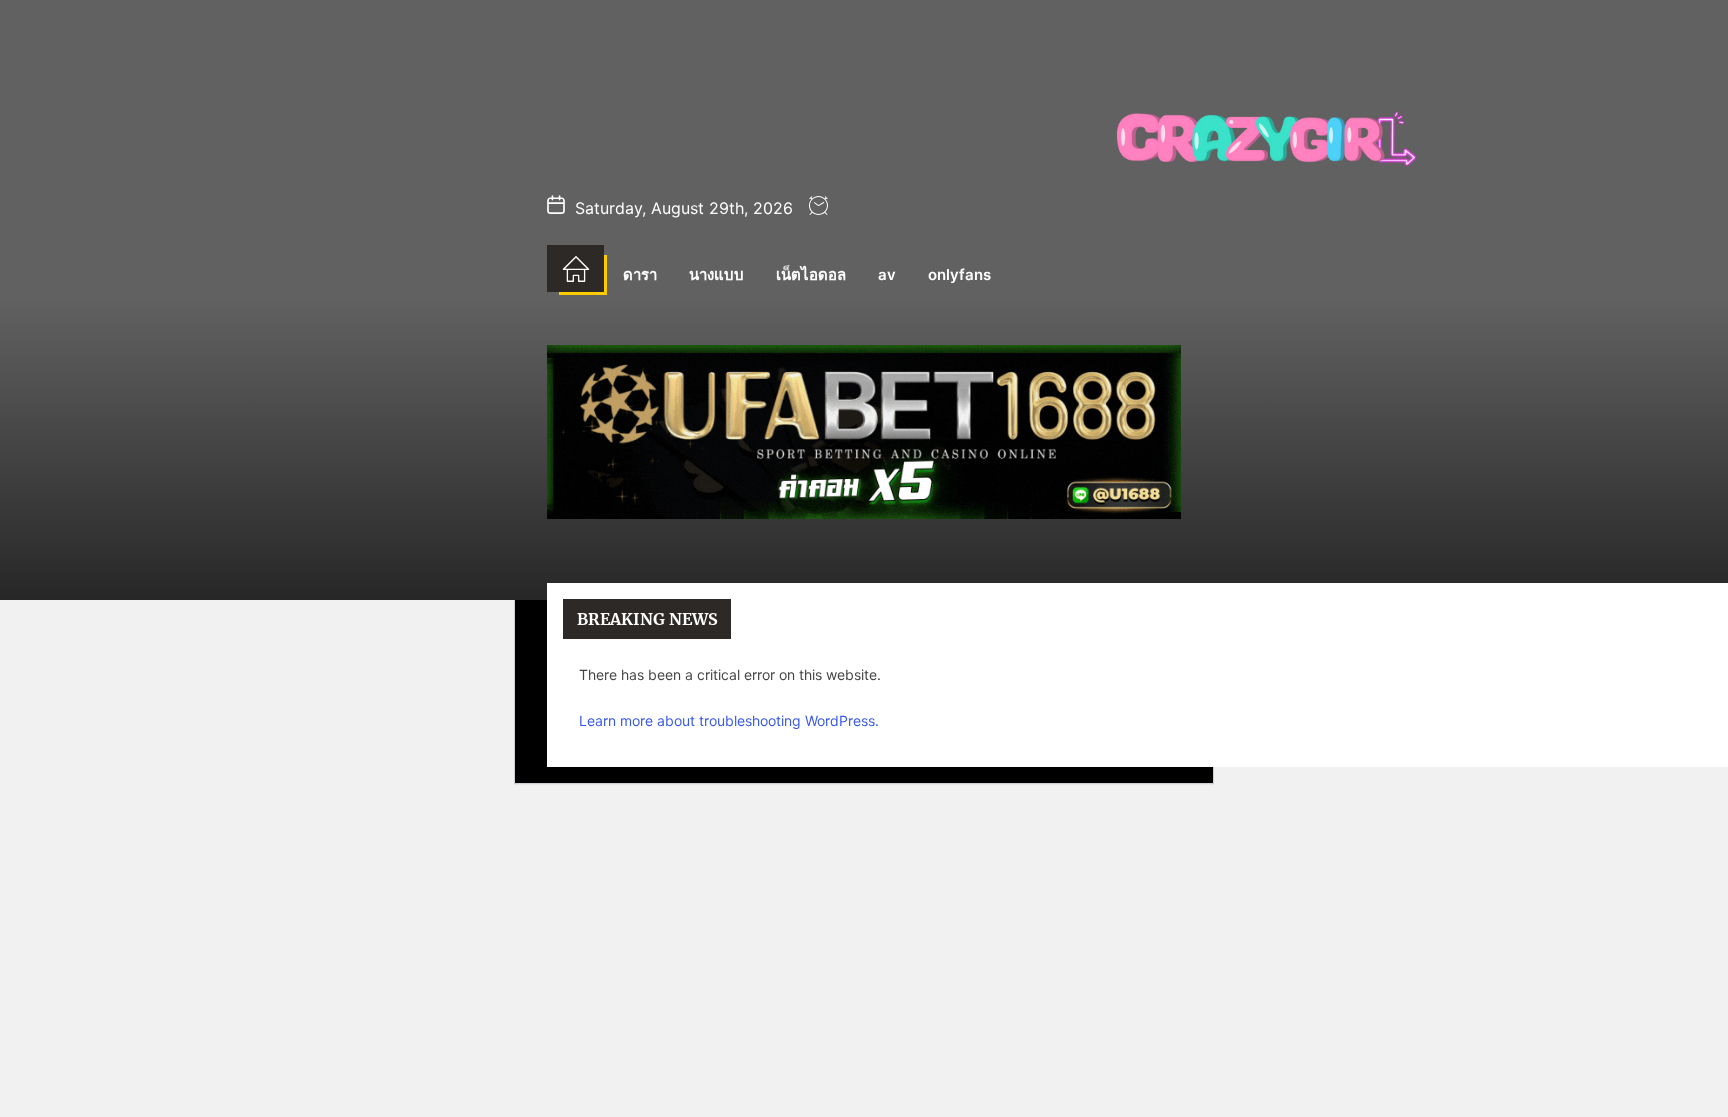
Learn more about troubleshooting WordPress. (729, 720)
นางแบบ (716, 274)
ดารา (640, 274)
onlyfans (959, 274)
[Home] (575, 269)
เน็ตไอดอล (811, 274)
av (887, 274)
